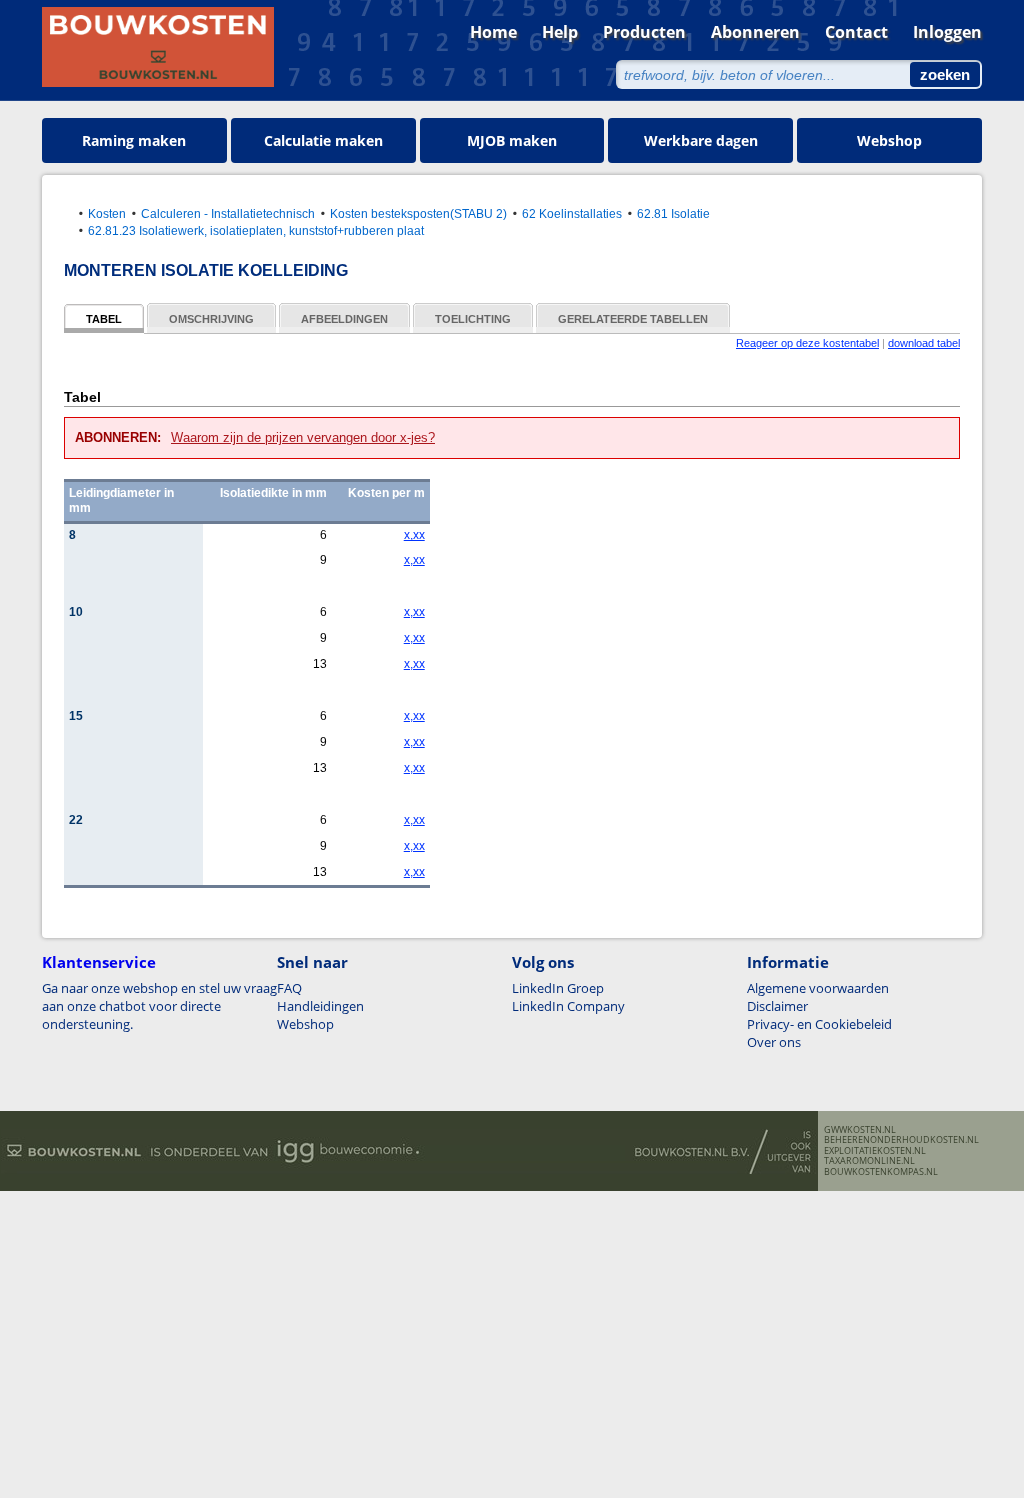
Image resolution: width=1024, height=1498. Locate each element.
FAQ (289, 988)
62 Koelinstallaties (572, 213)
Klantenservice (99, 962)
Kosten (107, 213)
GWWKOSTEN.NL (860, 1130)
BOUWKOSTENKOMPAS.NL (881, 1172)
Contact (856, 32)
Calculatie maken (323, 140)
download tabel (924, 343)
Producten (644, 32)
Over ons (774, 1042)
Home (493, 32)
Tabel (104, 319)
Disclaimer (777, 1006)
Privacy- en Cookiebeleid (819, 1024)
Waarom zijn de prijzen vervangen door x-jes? (303, 437)
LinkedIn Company (568, 1006)
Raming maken (134, 140)
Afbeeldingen (344, 319)
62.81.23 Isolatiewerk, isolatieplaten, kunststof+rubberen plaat (256, 230)
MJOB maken (512, 140)
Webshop (889, 140)
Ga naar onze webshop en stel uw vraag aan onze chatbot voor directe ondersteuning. (159, 1006)
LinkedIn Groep (558, 988)
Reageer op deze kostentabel (807, 343)
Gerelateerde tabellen (633, 319)
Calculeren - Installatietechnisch (228, 213)
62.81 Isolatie (673, 213)
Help (560, 32)
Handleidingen (320, 1006)
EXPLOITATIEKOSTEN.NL (875, 1151)
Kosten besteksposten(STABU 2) (418, 213)
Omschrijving (211, 319)
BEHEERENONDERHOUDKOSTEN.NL (901, 1140)
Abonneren (755, 32)
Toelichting (473, 319)
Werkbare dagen (701, 140)
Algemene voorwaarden (818, 988)
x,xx (414, 535)
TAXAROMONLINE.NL (869, 1161)
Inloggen (947, 32)
